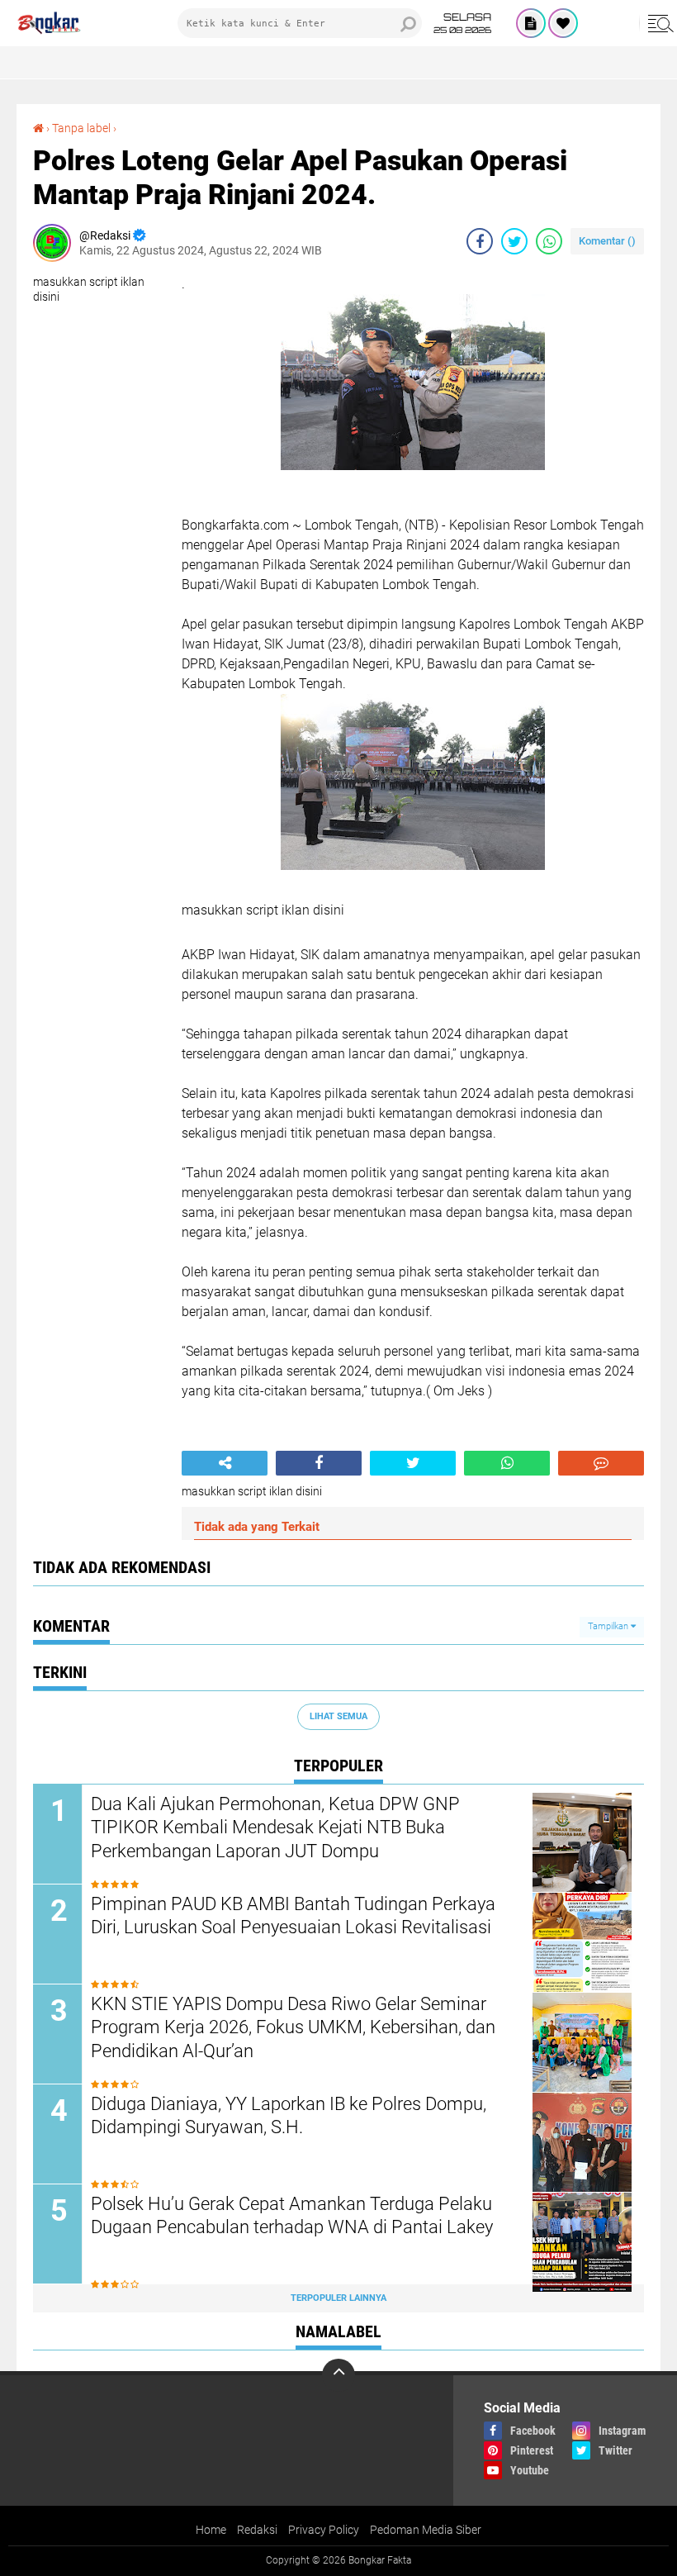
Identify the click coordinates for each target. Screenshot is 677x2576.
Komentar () (607, 241)
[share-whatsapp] (549, 241)
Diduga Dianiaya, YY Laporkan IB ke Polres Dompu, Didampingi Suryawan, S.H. (289, 2116)
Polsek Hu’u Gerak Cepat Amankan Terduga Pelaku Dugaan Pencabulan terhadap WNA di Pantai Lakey (292, 2216)
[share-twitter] (514, 241)
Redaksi (257, 2530)
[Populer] (563, 23)
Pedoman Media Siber (426, 2530)
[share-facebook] (480, 241)
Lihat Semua (338, 1716)
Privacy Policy (324, 2530)
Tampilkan (609, 1626)
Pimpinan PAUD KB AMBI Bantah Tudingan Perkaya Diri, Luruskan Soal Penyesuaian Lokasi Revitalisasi (293, 1916)
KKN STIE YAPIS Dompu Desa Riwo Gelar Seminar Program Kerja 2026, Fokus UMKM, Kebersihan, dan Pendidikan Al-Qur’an (293, 2027)
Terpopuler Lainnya (338, 2298)
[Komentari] (601, 1463)
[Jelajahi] (658, 23)
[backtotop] (338, 2375)
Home (211, 2530)
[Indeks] (531, 23)
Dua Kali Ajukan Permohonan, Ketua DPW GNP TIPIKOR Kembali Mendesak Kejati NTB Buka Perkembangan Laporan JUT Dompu (275, 1827)
